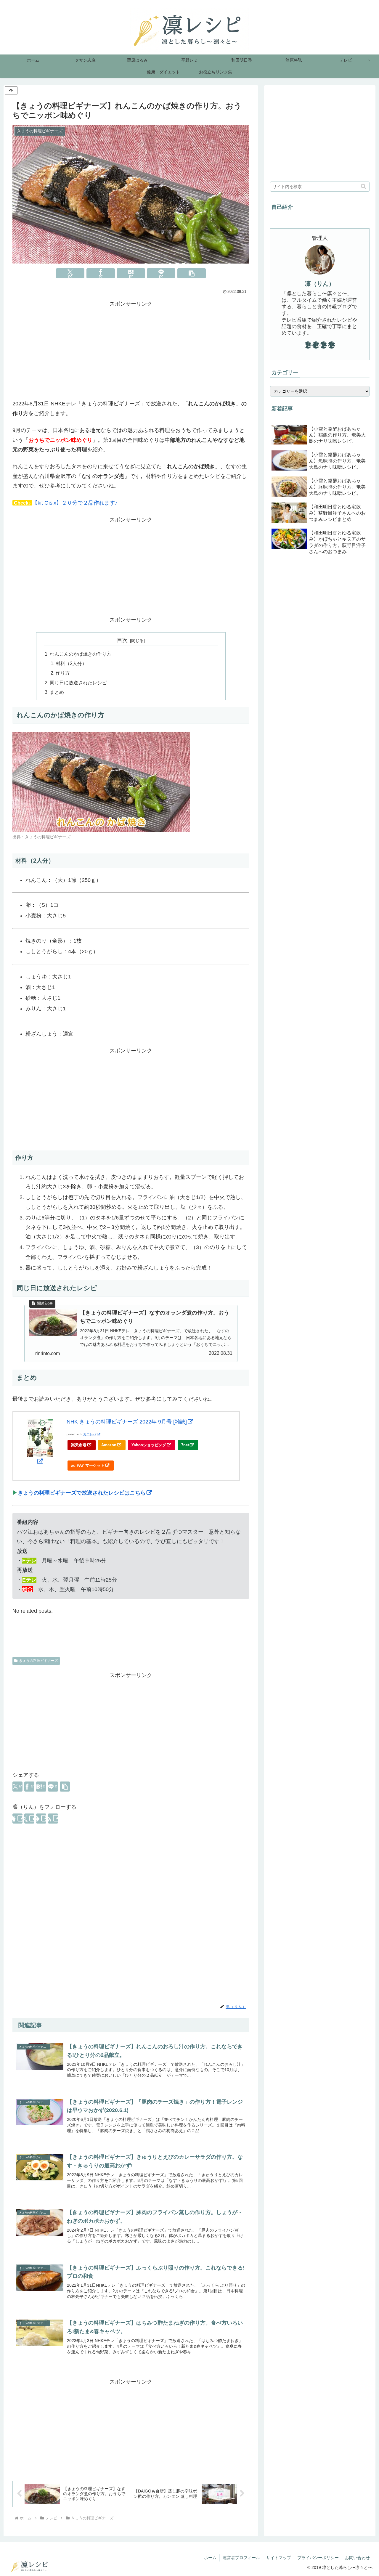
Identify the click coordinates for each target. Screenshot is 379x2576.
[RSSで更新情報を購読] (53, 1819)
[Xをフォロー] (29, 1819)
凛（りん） (320, 284)
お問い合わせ (357, 2558)
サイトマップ (279, 2558)
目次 (122, 640)
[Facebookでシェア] (101, 273)
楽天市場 (79, 1445)
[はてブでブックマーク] (131, 273)
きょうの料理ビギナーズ (38, 1661)
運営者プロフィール (241, 2558)
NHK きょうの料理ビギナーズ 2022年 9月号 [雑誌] (127, 1422)
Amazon (109, 1445)
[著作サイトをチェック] (17, 1819)
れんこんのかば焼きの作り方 (81, 654)
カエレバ (90, 1434)
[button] (192, 273)
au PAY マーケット (88, 1465)
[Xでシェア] (70, 273)
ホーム (210, 2558)
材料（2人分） (71, 663)
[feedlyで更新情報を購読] (41, 1819)
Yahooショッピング (149, 1445)
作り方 (63, 673)
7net (185, 1445)
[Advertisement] (131, 350)
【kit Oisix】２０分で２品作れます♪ (75, 503)
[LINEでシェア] (161, 273)
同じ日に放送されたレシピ (78, 683)
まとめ (57, 692)
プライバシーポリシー (318, 2558)
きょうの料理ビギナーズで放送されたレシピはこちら (82, 1493)
